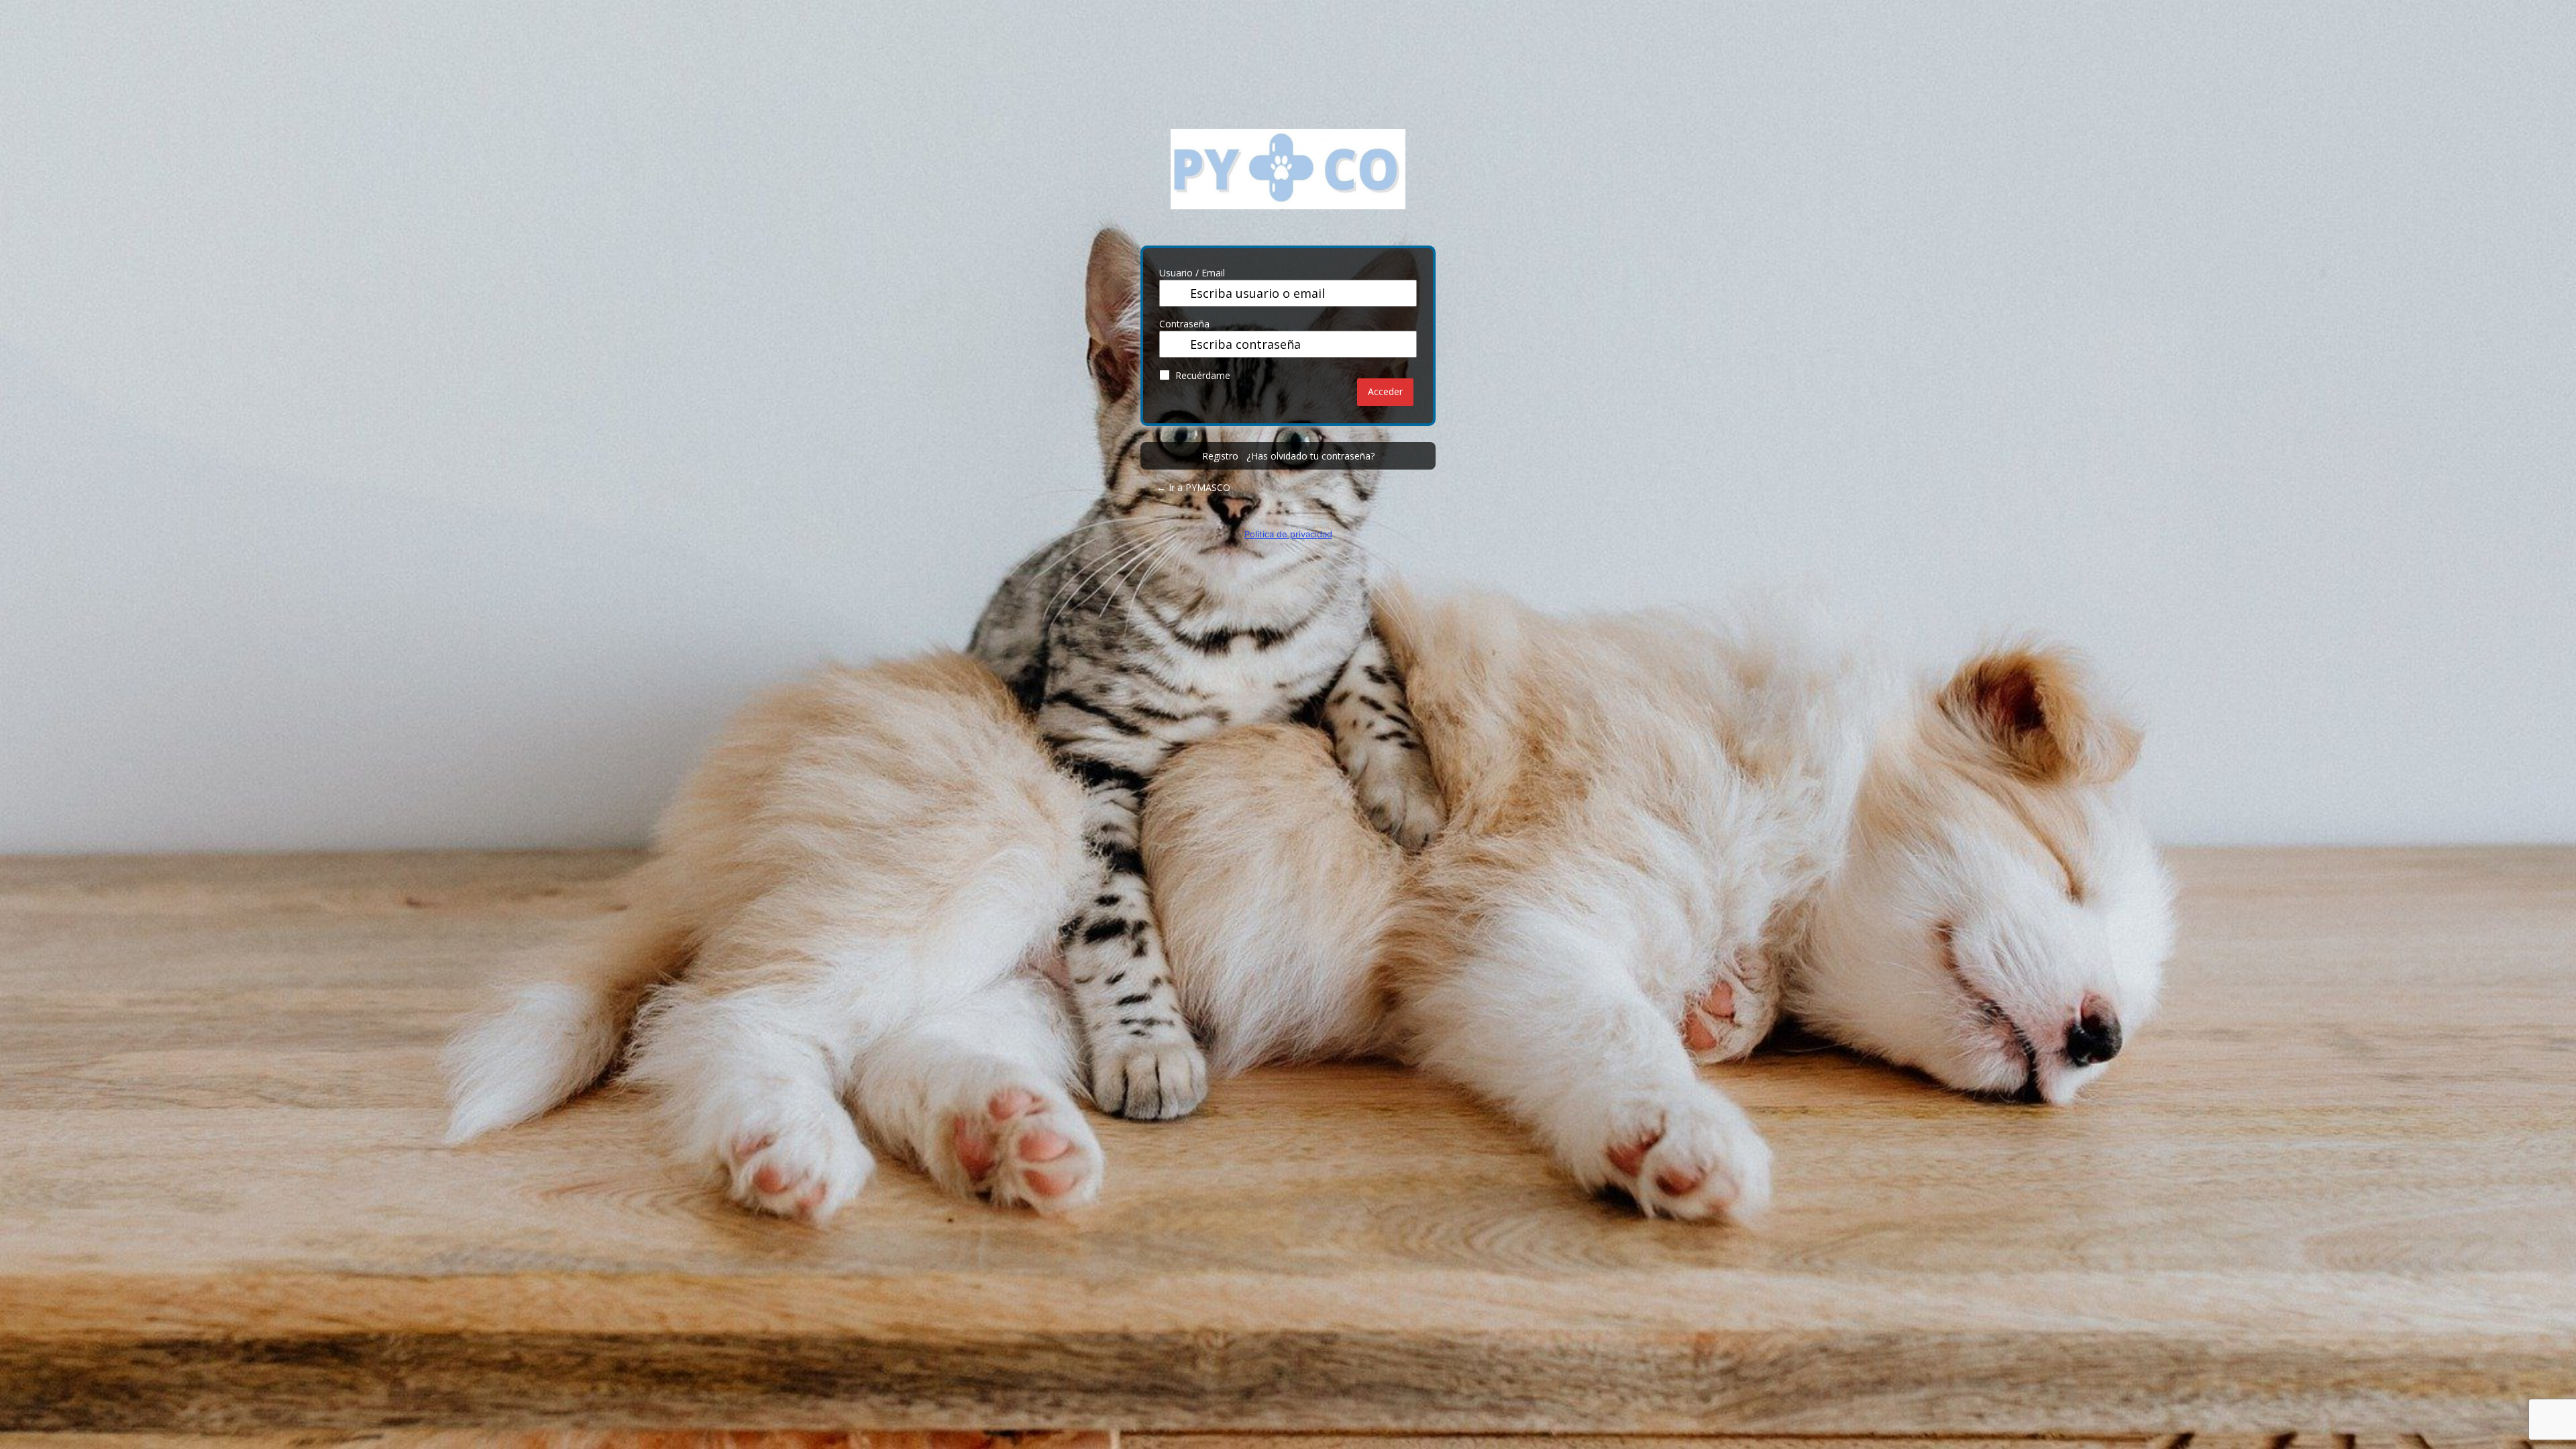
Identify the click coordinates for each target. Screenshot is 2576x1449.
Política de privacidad (1288, 534)
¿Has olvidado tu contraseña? (1310, 456)
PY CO (1288, 179)
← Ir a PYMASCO (1193, 487)
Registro (1220, 456)
